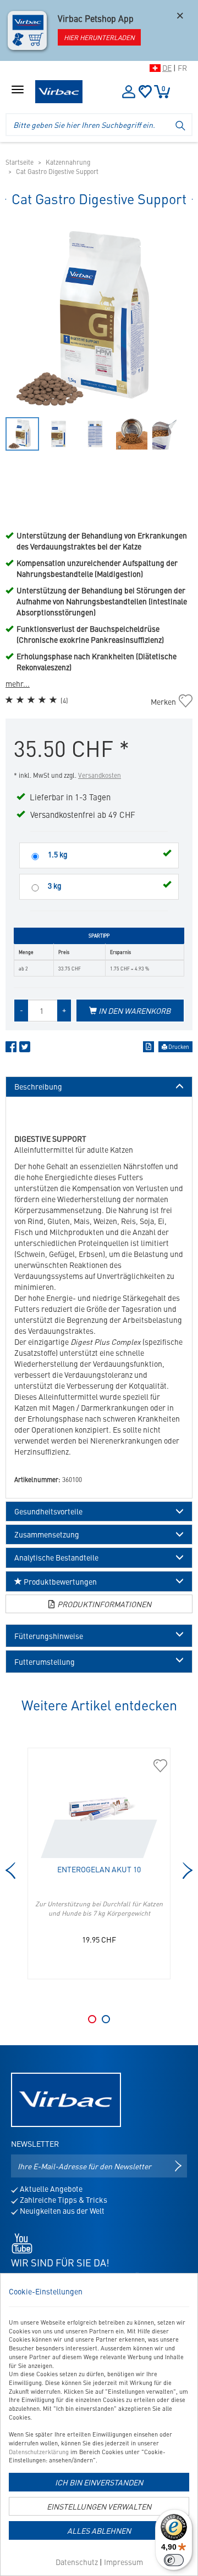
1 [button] (92, 2019)
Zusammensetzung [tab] (47, 1534)
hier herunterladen (99, 37)
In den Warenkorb (134, 1011)
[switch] (174, 2560)
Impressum (123, 2562)
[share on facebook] (11, 1049)
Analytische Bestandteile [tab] (56, 1558)
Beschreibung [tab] (38, 1087)
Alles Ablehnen (99, 2530)
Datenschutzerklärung (39, 2452)
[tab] (99, 1636)
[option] (99, 318)
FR (182, 68)
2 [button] (106, 2019)
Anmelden (128, 92)
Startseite (20, 162)
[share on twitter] (25, 1049)
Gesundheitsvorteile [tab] (48, 1511)
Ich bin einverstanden (99, 2482)
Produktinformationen (103, 1604)
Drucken (178, 1047)
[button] (99, 1636)
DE (167, 68)
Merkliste (145, 92)
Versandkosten (100, 775)
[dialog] (99, 2425)
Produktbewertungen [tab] (59, 1581)
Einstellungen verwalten (99, 2506)
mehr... (18, 683)
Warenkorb (163, 88)
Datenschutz (77, 2562)
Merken (169, 701)
